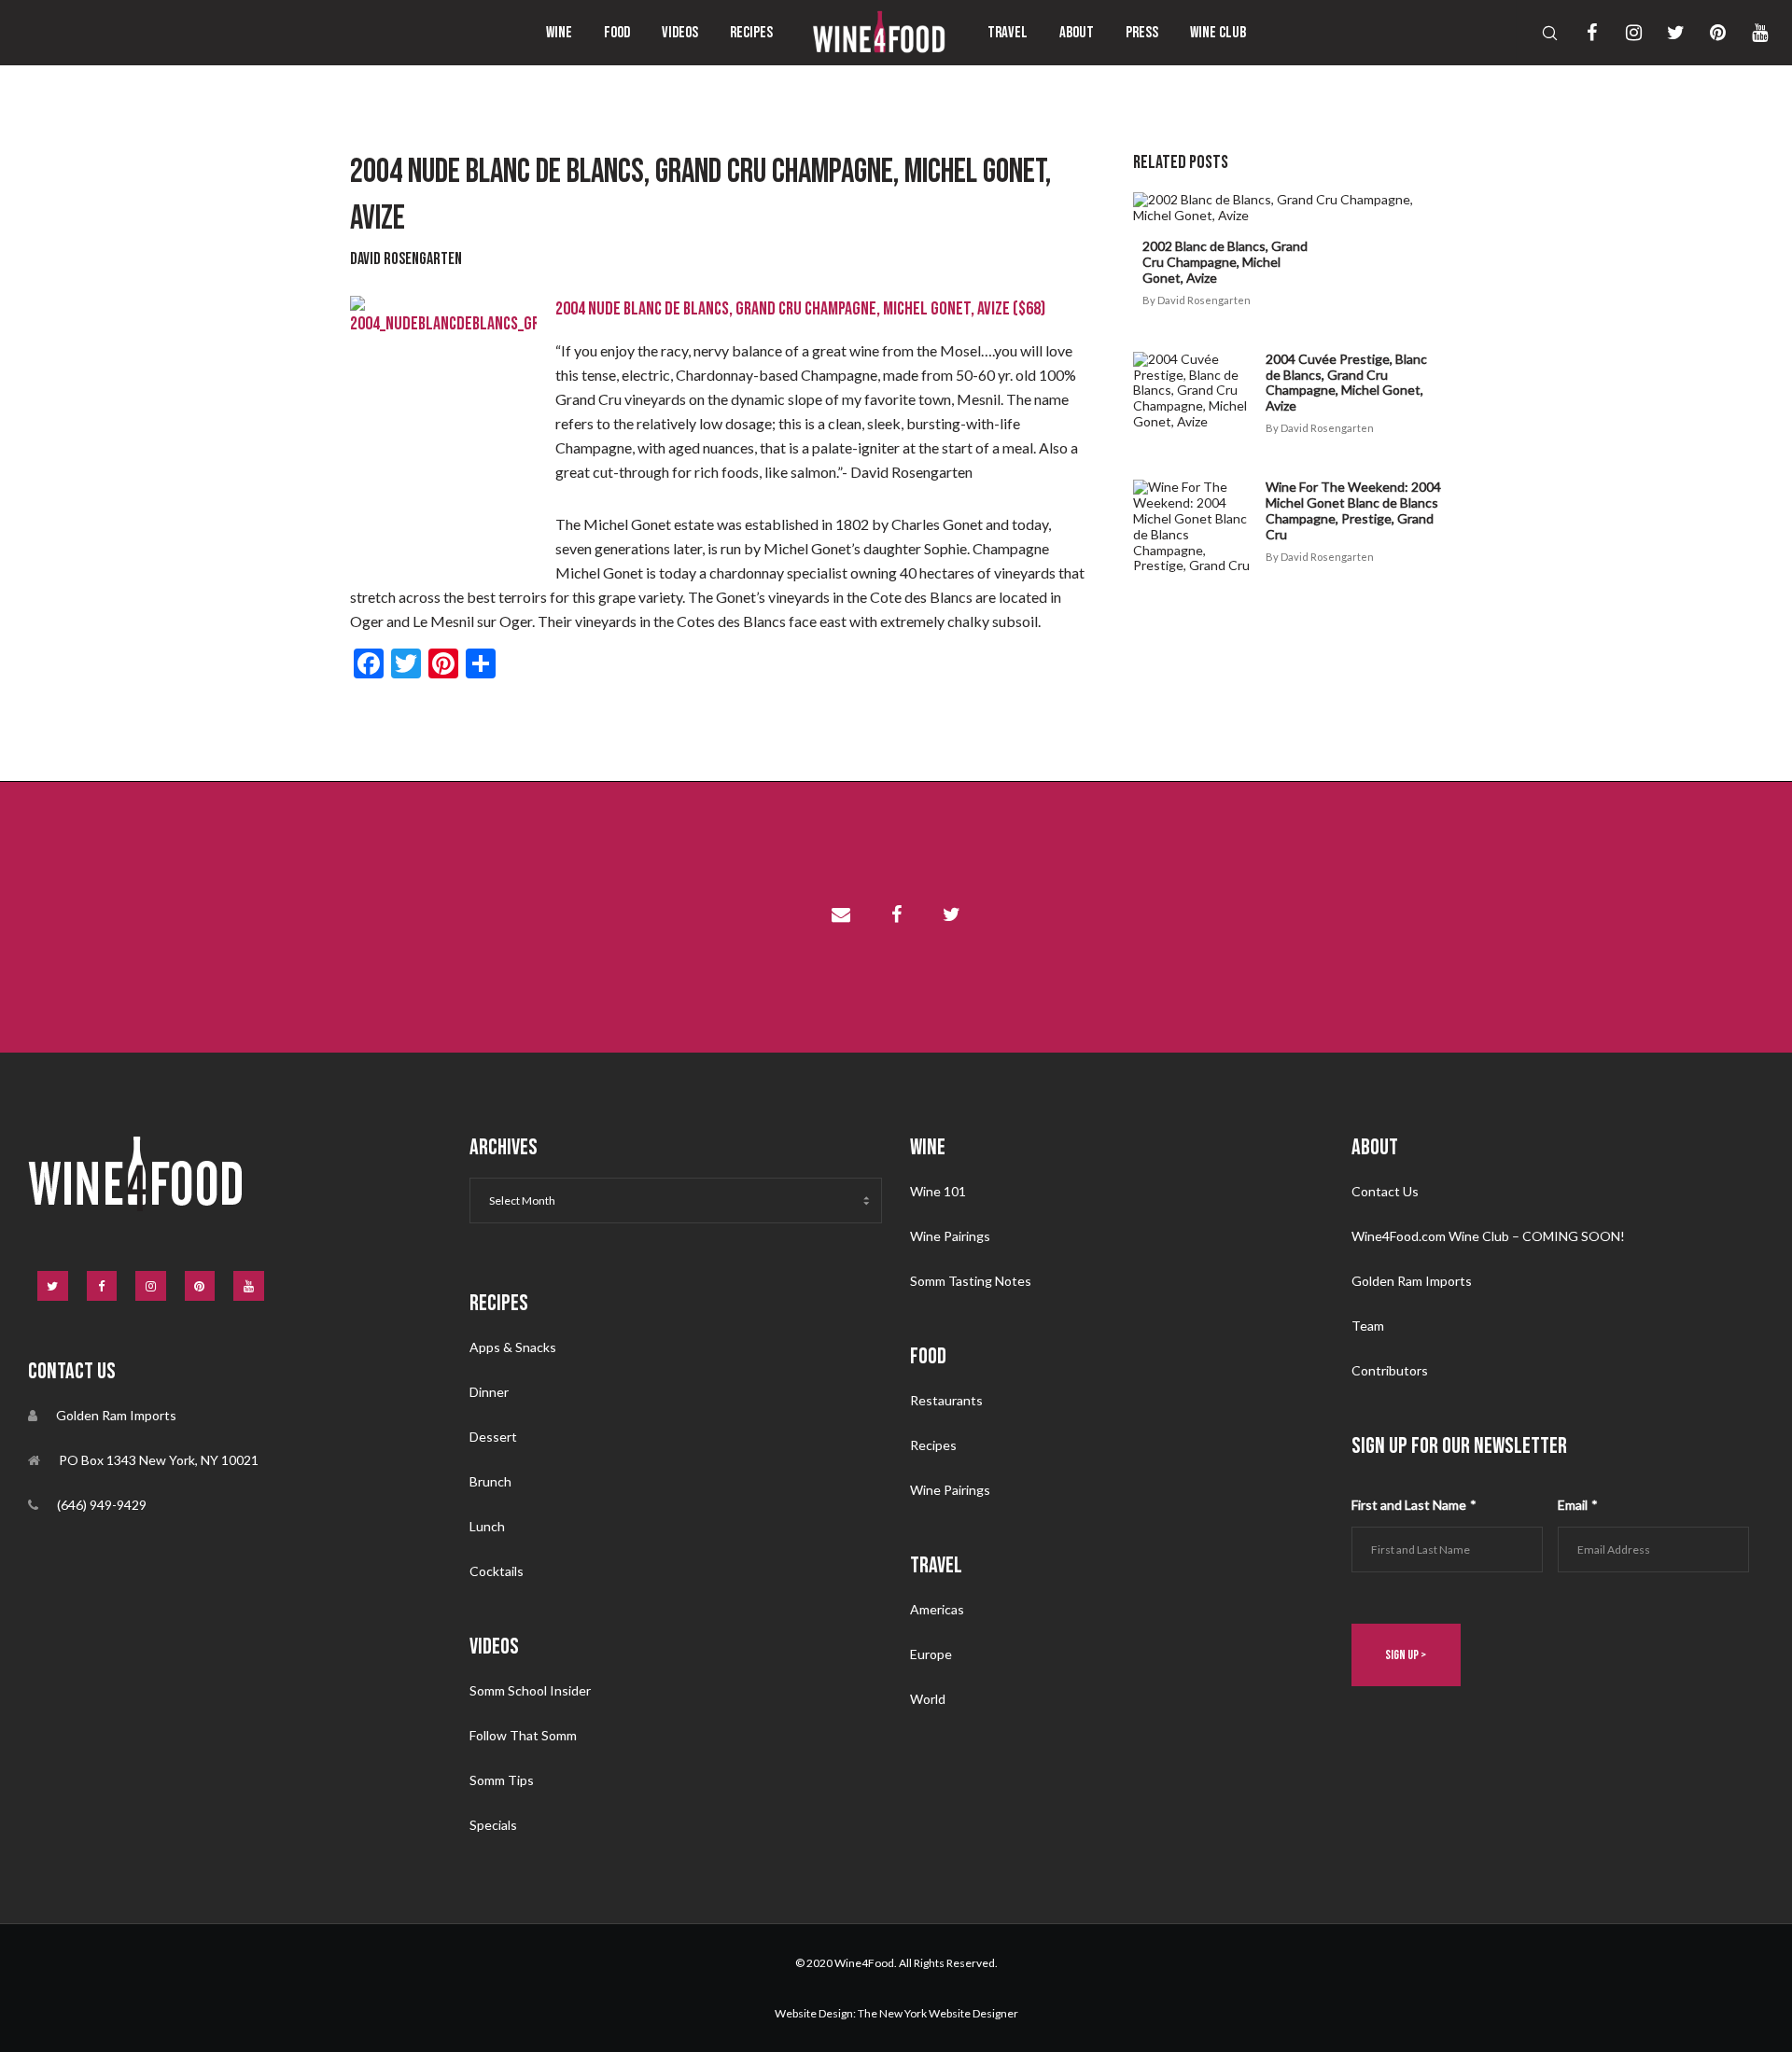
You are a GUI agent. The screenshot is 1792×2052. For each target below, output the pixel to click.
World (928, 1699)
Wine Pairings (950, 1236)
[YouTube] (1748, 33)
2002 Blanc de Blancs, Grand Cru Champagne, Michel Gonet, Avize (1225, 262)
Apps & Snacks (513, 1347)
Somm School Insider (530, 1690)
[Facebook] (1580, 33)
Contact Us (1385, 1191)
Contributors (1390, 1370)
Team (1368, 1326)
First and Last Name (1414, 1505)
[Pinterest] (1706, 33)
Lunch (487, 1526)
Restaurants (946, 1400)
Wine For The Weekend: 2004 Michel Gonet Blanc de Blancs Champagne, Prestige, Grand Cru (1353, 510)
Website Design (814, 2013)
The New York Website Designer (938, 2013)
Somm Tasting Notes (971, 1281)
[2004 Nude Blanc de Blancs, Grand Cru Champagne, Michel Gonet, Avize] (841, 917)
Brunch (490, 1481)
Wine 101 (938, 1191)
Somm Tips (502, 1780)
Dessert (493, 1437)
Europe (931, 1654)
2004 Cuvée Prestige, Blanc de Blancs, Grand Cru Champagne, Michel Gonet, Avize (1346, 382)
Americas (937, 1609)
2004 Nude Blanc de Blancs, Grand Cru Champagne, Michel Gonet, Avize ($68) (800, 309)
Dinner (489, 1392)
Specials (493, 1825)
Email (1578, 1505)
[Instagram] (1622, 33)
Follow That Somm (523, 1735)
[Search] (1538, 33)
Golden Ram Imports (1412, 1281)
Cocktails (497, 1571)
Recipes (933, 1445)
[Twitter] (1664, 33)
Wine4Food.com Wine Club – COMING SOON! (1488, 1236)
